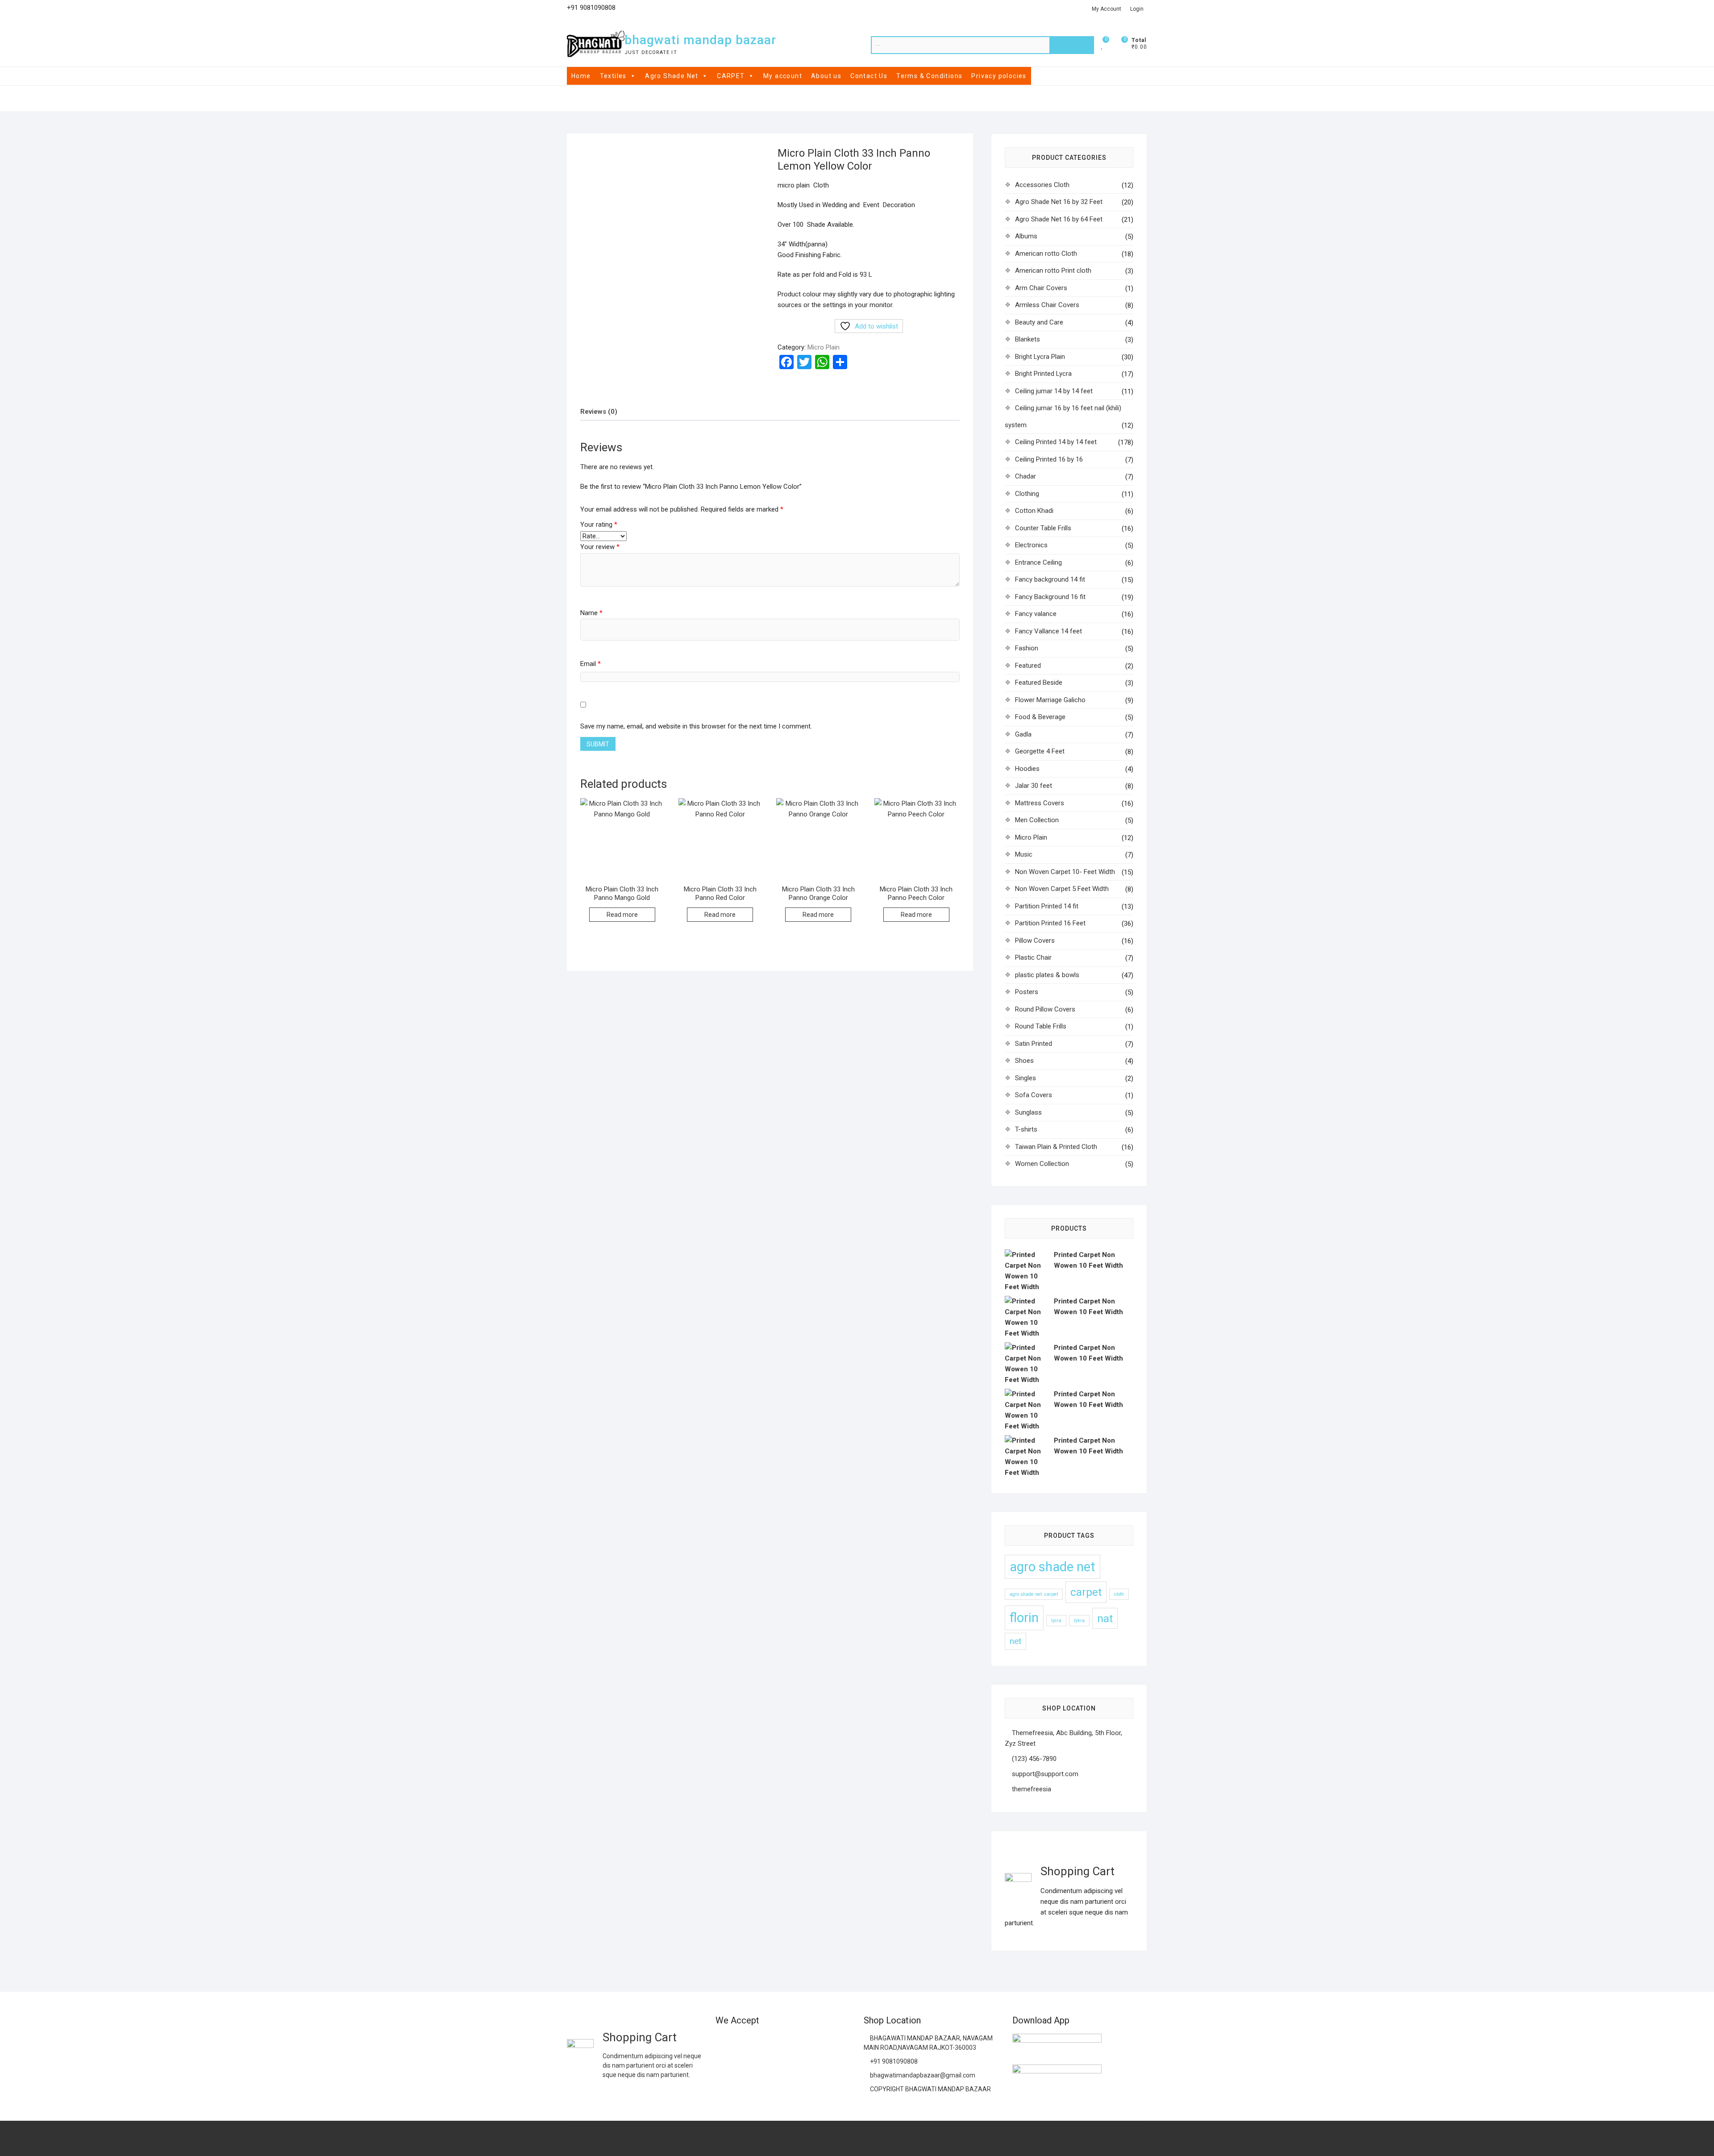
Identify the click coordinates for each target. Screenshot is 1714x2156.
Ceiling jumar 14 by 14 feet (1054, 391)
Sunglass (1028, 1112)
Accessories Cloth (1042, 185)
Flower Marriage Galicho (1050, 700)
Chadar (1025, 476)
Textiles (613, 76)
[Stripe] (722, 2065)
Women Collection (1042, 1164)
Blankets (1028, 339)
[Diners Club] (792, 2042)
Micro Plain (824, 347)
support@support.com (1044, 1774)
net (1015, 1641)
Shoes (1024, 1061)
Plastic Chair (1033, 957)
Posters (1027, 992)
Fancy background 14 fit (1050, 579)
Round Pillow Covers (1045, 1009)
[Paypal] (775, 2042)
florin (1024, 1618)
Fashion (1027, 648)
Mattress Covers (1040, 803)
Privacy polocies (999, 76)
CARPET (731, 76)
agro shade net (1053, 1567)
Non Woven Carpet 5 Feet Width (1062, 889)
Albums (1026, 236)
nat (1105, 1618)
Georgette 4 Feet (1040, 751)
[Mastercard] (740, 2042)
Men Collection (1037, 820)
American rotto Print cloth (1053, 271)
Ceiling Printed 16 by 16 (1049, 459)
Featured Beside (1039, 683)
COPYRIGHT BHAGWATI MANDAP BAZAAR (930, 2089)
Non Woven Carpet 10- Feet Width (1065, 872)
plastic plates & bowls (1047, 975)
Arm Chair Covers (1041, 288)
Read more (622, 915)
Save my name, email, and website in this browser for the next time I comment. (696, 726)
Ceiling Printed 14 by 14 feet (1056, 442)
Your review (600, 547)
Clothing (1027, 494)
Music (1024, 854)
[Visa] (757, 2042)
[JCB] (740, 2065)
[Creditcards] (827, 2042)
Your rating (599, 524)
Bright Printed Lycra (1043, 374)
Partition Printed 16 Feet (1050, 923)
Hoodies (1027, 769)
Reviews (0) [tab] (599, 412)
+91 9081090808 (893, 2061)
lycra (1056, 1621)
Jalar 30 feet (1034, 786)
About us (826, 76)
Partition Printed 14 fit (1047, 906)
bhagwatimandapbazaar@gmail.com (922, 2075)
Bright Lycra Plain (1040, 357)
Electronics (1031, 545)
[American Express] (722, 2042)
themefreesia (1031, 1789)
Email (591, 664)
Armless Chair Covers (1047, 305)
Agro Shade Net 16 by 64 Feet (1059, 219)
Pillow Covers (1035, 941)
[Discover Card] (809, 2042)
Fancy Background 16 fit (1050, 597)
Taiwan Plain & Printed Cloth (1056, 1147)
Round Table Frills (1041, 1026)
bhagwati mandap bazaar (700, 40)
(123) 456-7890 (1033, 1759)
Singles (1025, 1078)
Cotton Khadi (1034, 511)
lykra (1079, 1621)
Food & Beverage (1040, 717)
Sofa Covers (1034, 1095)
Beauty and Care (1039, 322)
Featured (1028, 666)
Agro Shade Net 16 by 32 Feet (1059, 202)
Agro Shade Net (672, 76)
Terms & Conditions (929, 76)
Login (1137, 9)
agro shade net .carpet (1034, 1594)
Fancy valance (1036, 614)
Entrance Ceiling (1038, 562)
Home (581, 76)
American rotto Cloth (1046, 254)
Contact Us (869, 76)
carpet (1086, 1592)
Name (591, 613)
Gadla (1023, 734)
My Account (1107, 9)
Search (1072, 45)
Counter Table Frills (1043, 528)
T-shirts (1026, 1129)
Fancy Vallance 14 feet (1048, 631)
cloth (1119, 1594)
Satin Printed (1034, 1044)
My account (783, 76)
